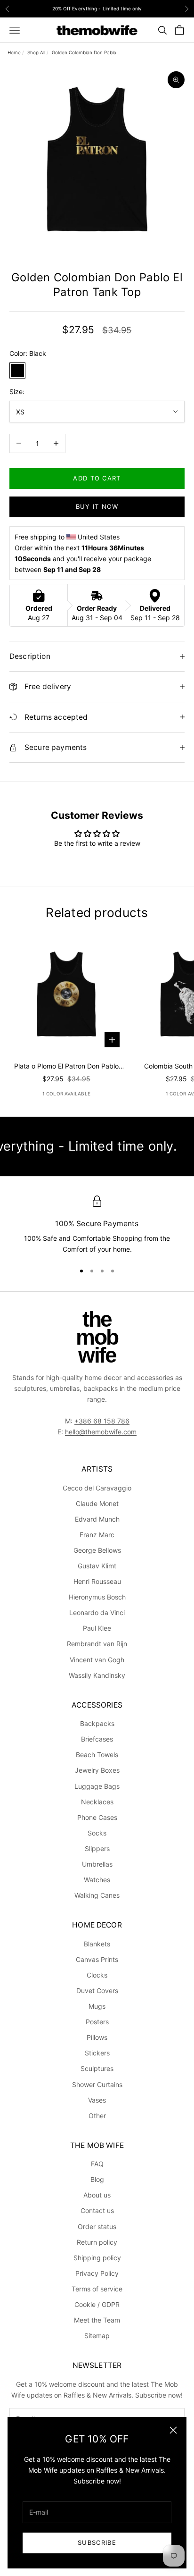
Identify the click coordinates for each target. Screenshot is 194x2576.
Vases (97, 2100)
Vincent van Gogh (97, 1660)
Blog (97, 2179)
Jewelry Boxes (97, 1770)
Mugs (97, 2006)
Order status (97, 2227)
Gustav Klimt (97, 1566)
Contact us (97, 2210)
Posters (97, 2022)
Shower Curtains (97, 2084)
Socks (97, 1833)
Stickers (97, 2053)
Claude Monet (97, 1503)
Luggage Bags (97, 1786)
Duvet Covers (97, 1991)
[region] (97, 1225)
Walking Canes (97, 1895)
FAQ (97, 2164)
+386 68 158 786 (102, 1421)
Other (97, 2116)
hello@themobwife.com (101, 1432)
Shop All (36, 52)
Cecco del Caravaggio (97, 1488)
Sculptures (97, 2068)
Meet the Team (97, 2320)
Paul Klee (97, 1628)
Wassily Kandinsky (97, 1675)
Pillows (97, 2037)
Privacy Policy (97, 2273)
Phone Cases (97, 1817)
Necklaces (97, 1802)
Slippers (97, 1848)
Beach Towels (97, 1755)
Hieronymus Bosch (97, 1597)
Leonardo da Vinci (97, 1612)
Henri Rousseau (97, 1581)
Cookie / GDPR (97, 2304)
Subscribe (97, 2542)
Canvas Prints (97, 1959)
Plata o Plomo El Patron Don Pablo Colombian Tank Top (66, 1067)
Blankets (97, 1944)
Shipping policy (97, 2258)
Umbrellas (97, 1864)
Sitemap (97, 2336)
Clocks (97, 1975)
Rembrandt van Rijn (97, 1644)
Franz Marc (97, 1535)
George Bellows (97, 1550)
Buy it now (97, 506)
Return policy (97, 2242)
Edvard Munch (97, 1519)
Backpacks (97, 1723)
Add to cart (97, 478)
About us (97, 2195)
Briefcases (97, 1739)
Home (14, 52)
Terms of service (97, 2289)
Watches (97, 1880)
